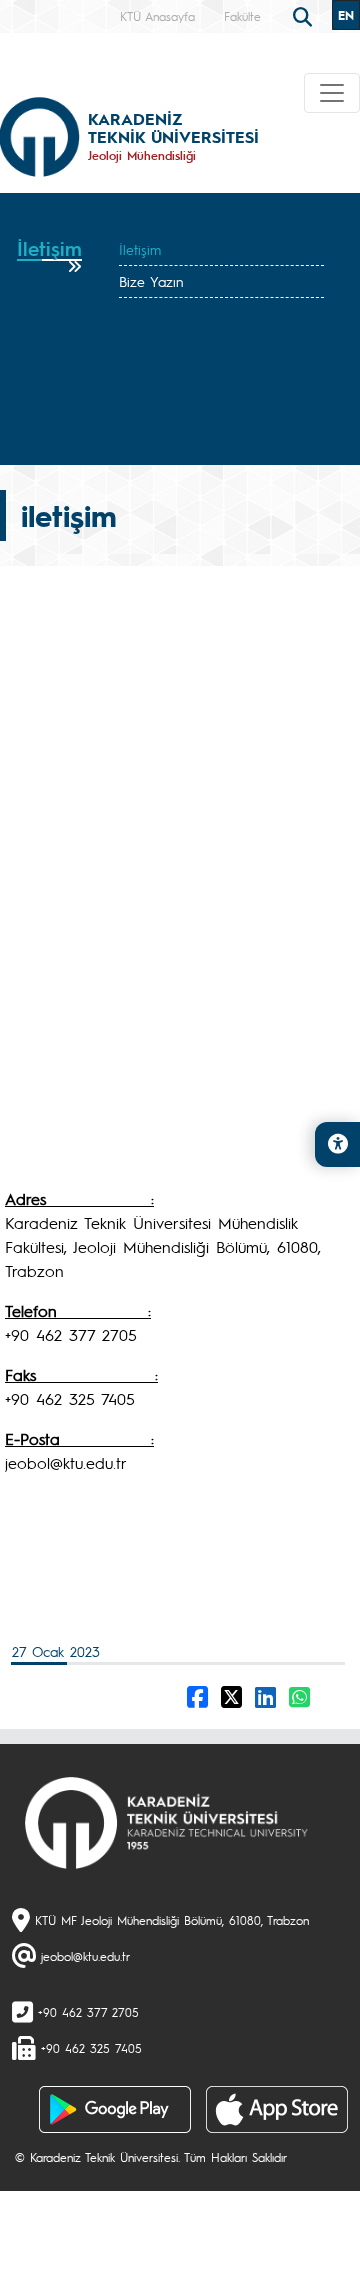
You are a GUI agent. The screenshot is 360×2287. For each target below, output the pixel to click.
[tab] (49, 255)
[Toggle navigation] (332, 93)
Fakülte (242, 16)
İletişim (140, 249)
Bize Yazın (151, 281)
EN (346, 15)
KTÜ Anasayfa (157, 16)
